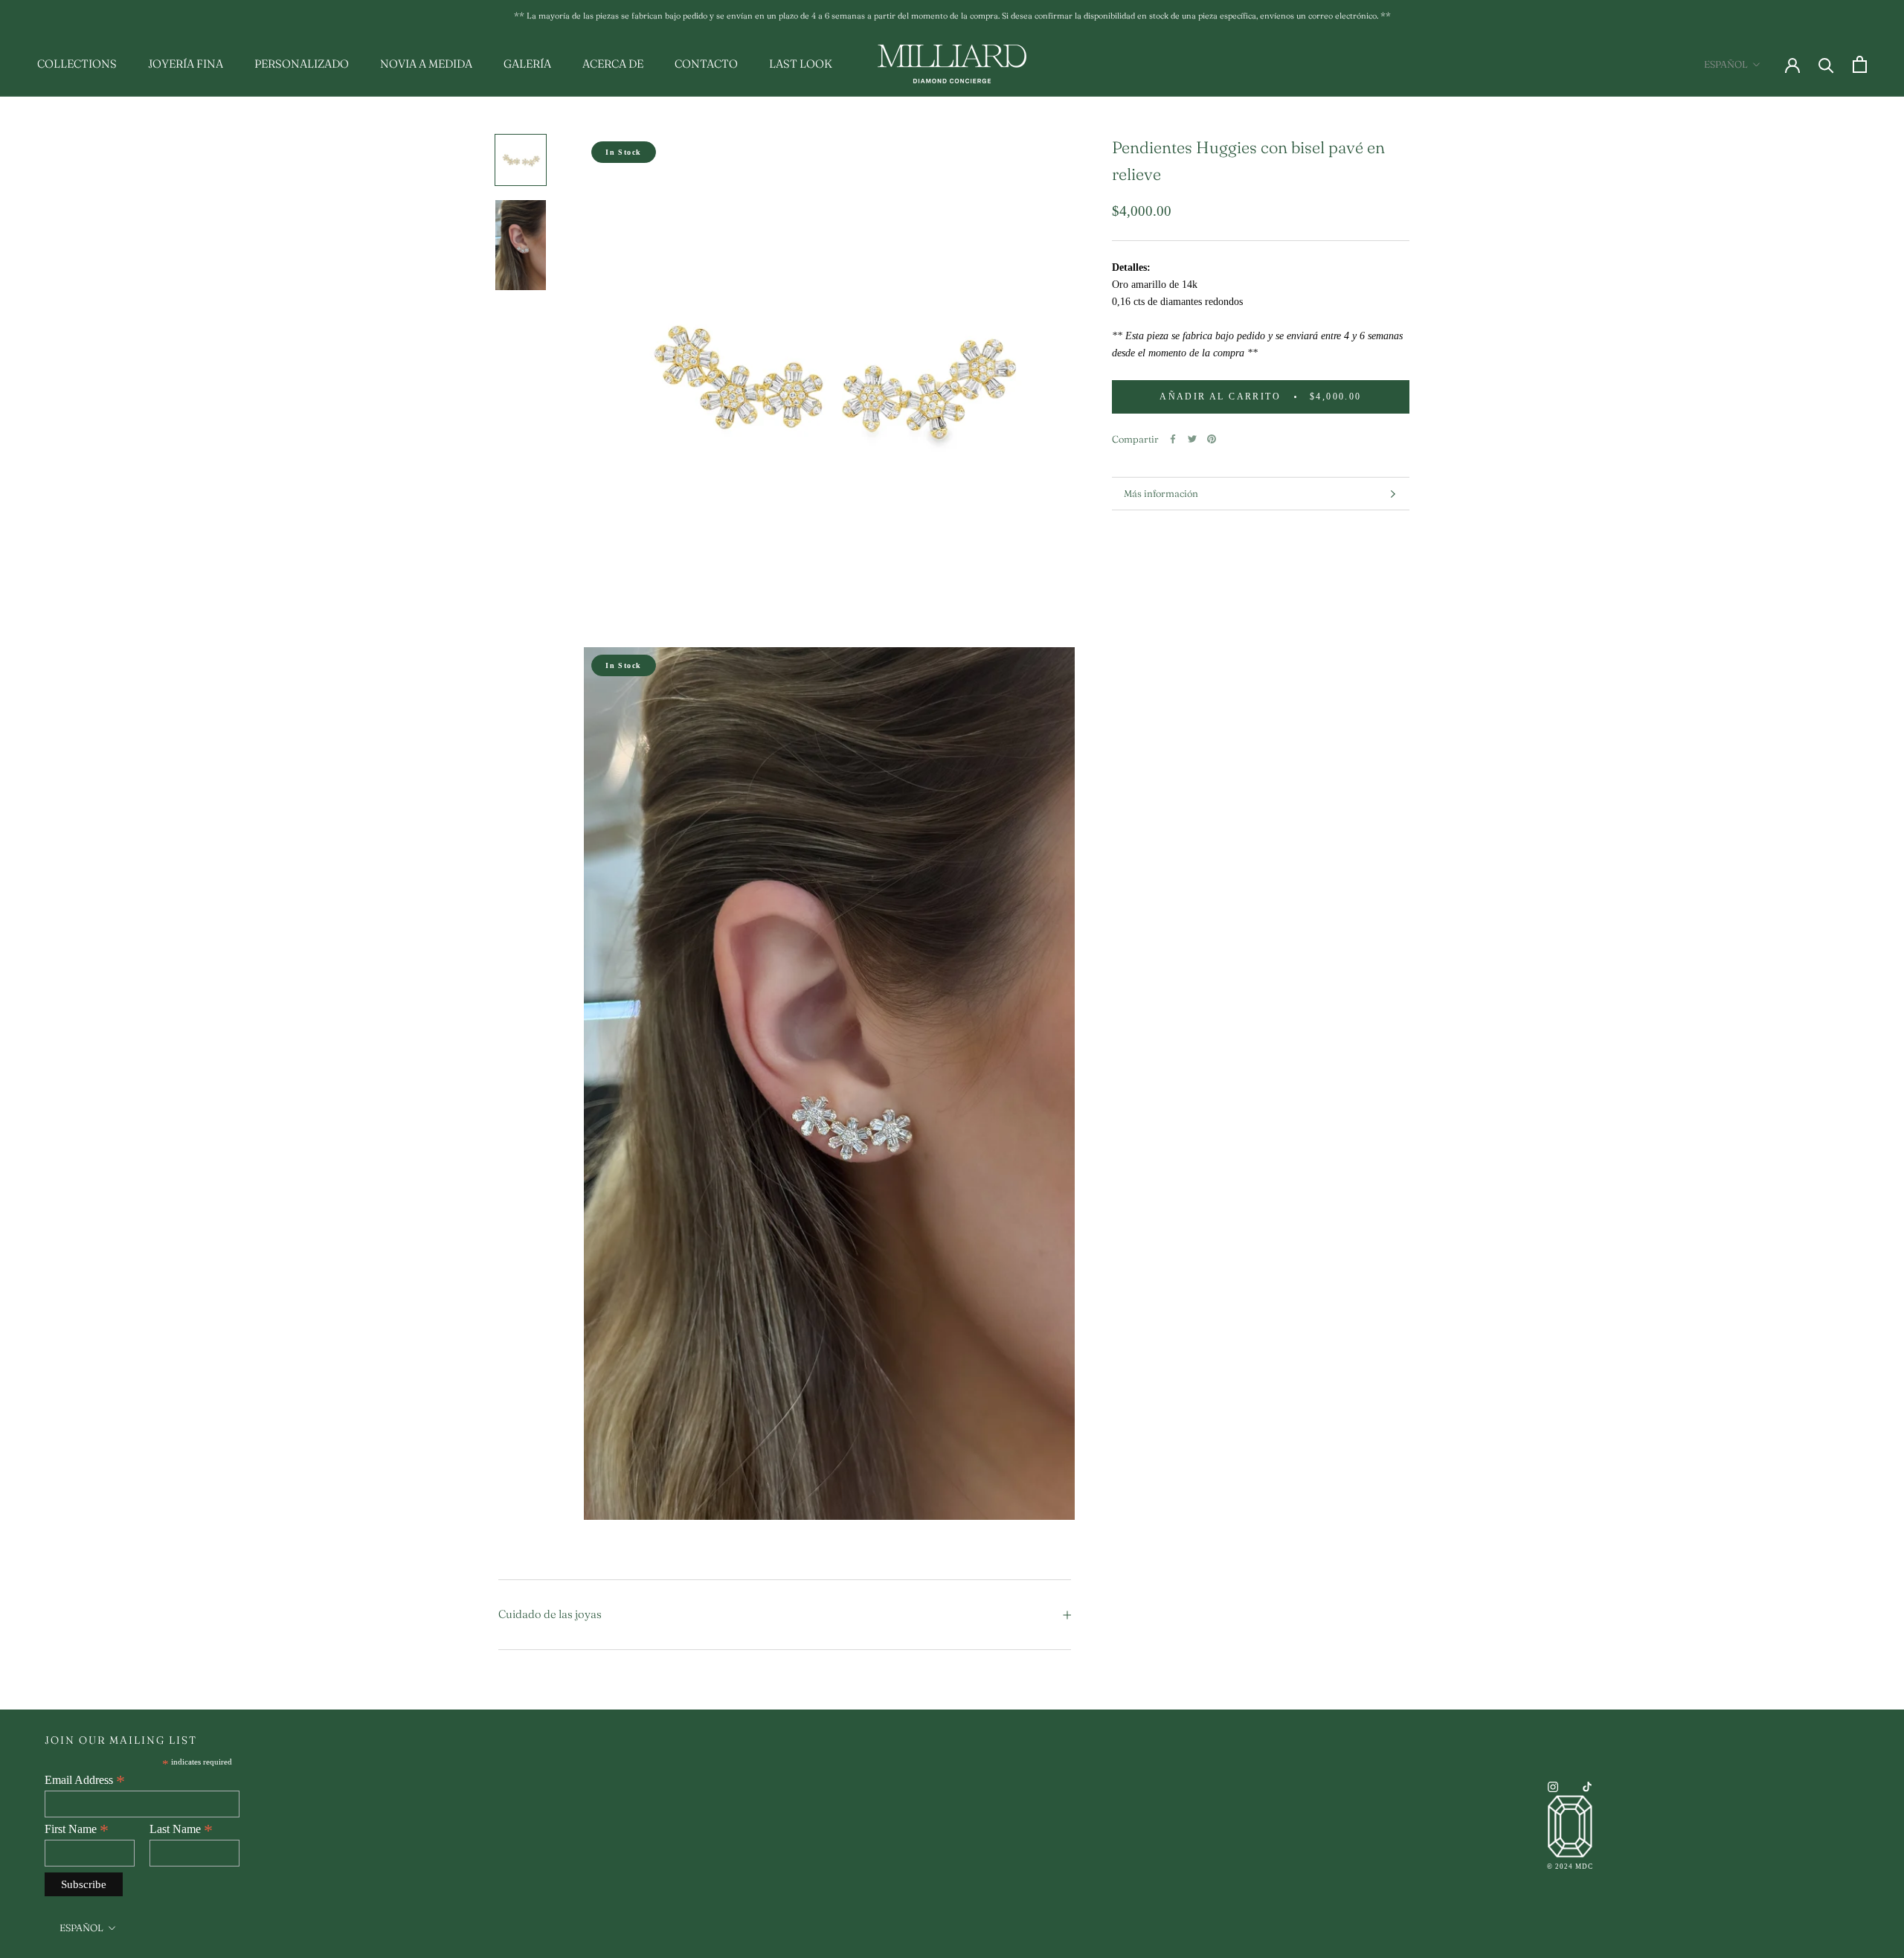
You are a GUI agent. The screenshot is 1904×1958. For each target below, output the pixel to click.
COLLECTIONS (77, 64)
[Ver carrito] (1860, 64)
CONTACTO (706, 64)
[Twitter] (1192, 439)
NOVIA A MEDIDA (426, 64)
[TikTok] (1587, 1786)
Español (1726, 64)
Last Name (181, 1829)
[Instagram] (1553, 1786)
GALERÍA (527, 64)
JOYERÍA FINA (186, 64)
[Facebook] (1173, 439)
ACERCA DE (613, 64)
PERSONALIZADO (302, 64)
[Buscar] (1826, 64)
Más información (1161, 493)
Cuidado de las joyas (550, 1614)
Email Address (85, 1780)
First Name (77, 1829)
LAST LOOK (801, 64)
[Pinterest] (1212, 439)
